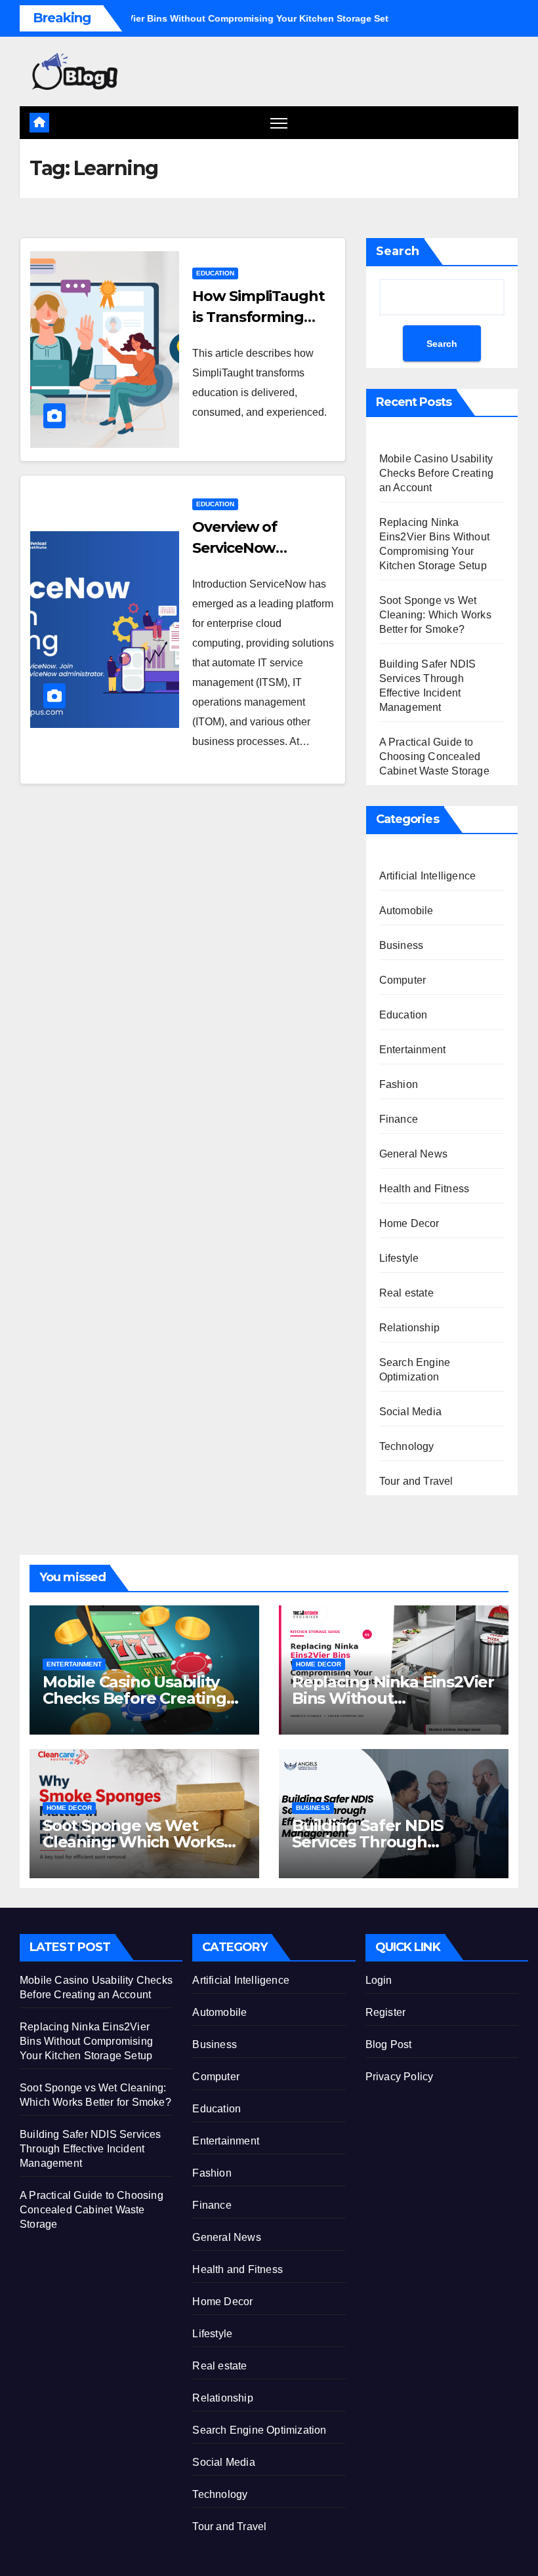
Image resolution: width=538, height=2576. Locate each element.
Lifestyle (399, 1258)
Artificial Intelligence (428, 876)
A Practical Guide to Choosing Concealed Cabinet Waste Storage (434, 756)
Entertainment (413, 1050)
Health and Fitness (424, 1189)
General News (413, 1154)
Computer (403, 980)
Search (398, 251)
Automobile (406, 911)
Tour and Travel (416, 1481)
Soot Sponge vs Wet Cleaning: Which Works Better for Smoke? (435, 615)
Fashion (399, 1084)
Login (379, 1980)
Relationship (409, 1328)
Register (386, 2012)
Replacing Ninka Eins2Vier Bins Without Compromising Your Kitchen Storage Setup (86, 2041)
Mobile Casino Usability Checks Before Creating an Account (436, 473)
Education (215, 273)
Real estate (406, 1293)
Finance (399, 1119)
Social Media (410, 1412)
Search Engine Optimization (415, 1370)
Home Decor (409, 1223)
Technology (407, 1446)
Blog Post (389, 2044)
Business (402, 945)
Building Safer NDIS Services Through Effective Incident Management (91, 2149)
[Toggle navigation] (279, 123)
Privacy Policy (400, 2077)
